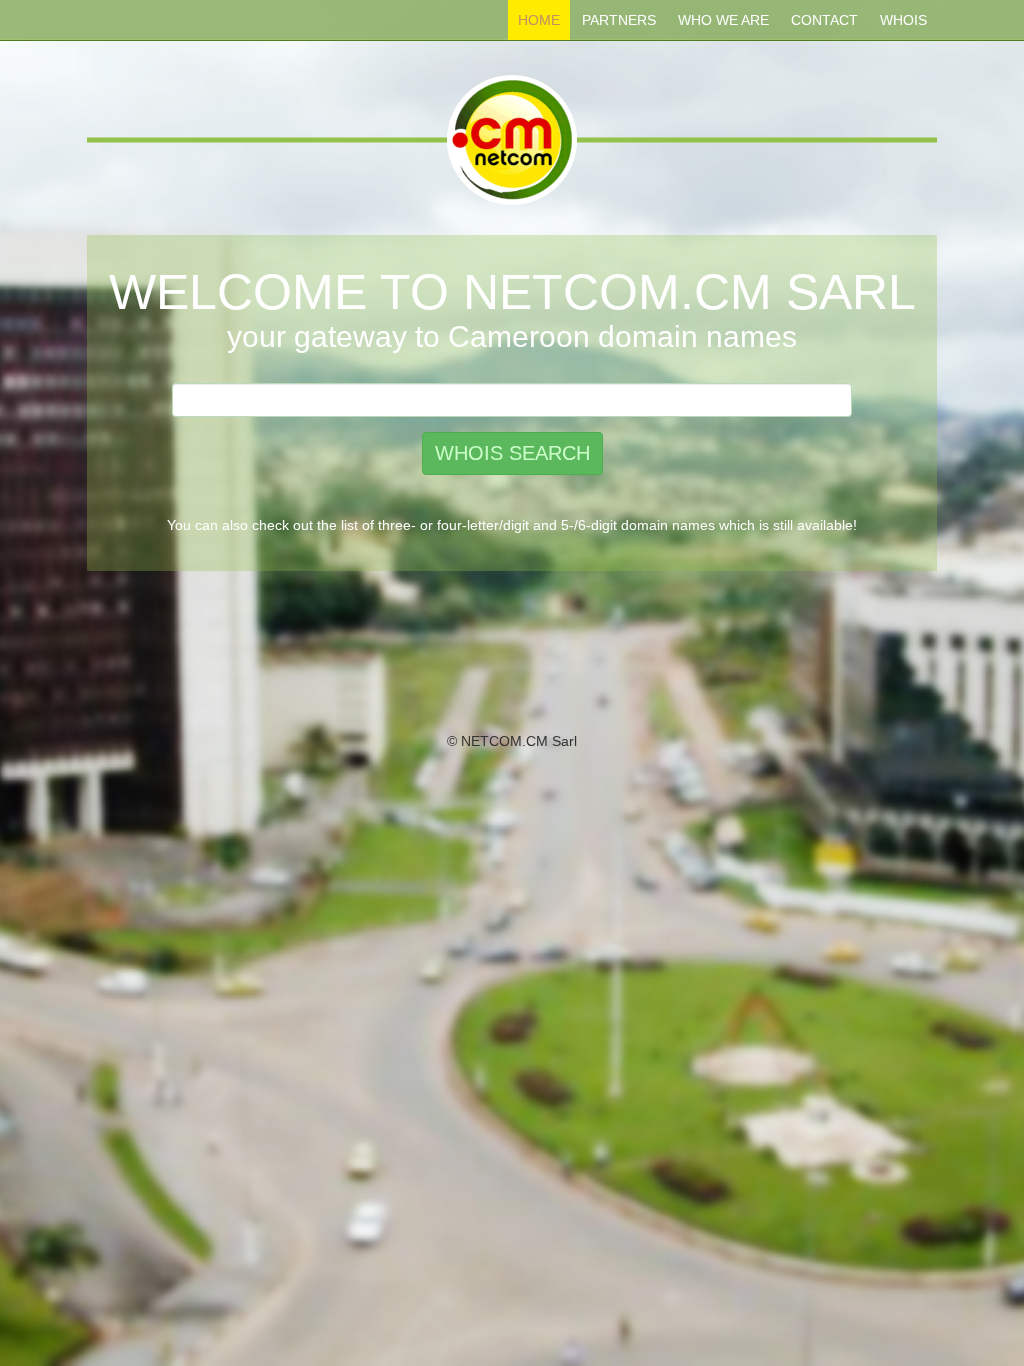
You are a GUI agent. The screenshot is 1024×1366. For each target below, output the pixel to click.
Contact (824, 20)
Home (539, 20)
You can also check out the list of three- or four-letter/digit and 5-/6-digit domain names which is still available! (512, 525)
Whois (903, 20)
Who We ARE (723, 20)
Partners (619, 20)
